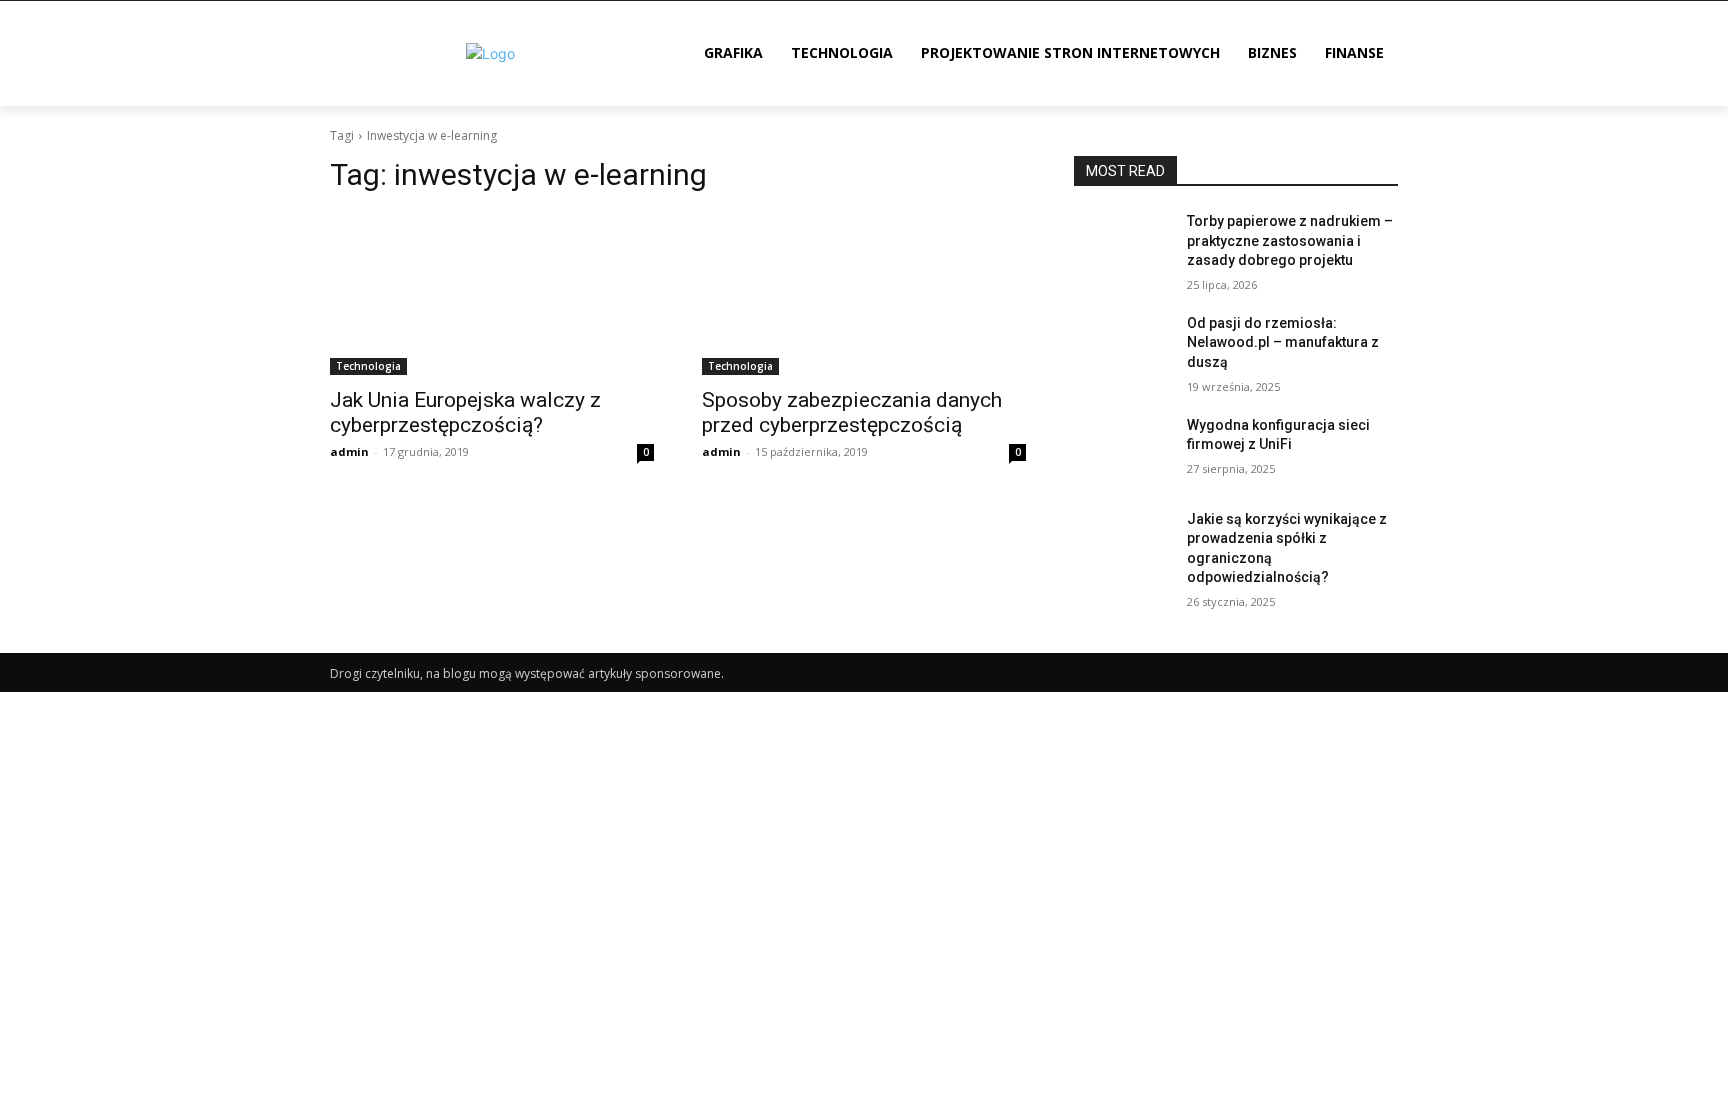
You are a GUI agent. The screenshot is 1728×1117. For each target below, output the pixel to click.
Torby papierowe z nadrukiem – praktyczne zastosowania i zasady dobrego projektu (1290, 240)
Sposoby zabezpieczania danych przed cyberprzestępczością (852, 412)
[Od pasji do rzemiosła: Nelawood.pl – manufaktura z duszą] (1122, 348)
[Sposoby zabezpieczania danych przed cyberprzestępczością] (864, 294)
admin (349, 451)
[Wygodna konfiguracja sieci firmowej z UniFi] (1122, 450)
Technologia (368, 366)
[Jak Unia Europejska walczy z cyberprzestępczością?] (492, 294)
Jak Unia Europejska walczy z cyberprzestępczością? (465, 412)
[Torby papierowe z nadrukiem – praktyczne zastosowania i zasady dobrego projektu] (1122, 246)
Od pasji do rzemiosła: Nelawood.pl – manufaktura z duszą (1283, 342)
